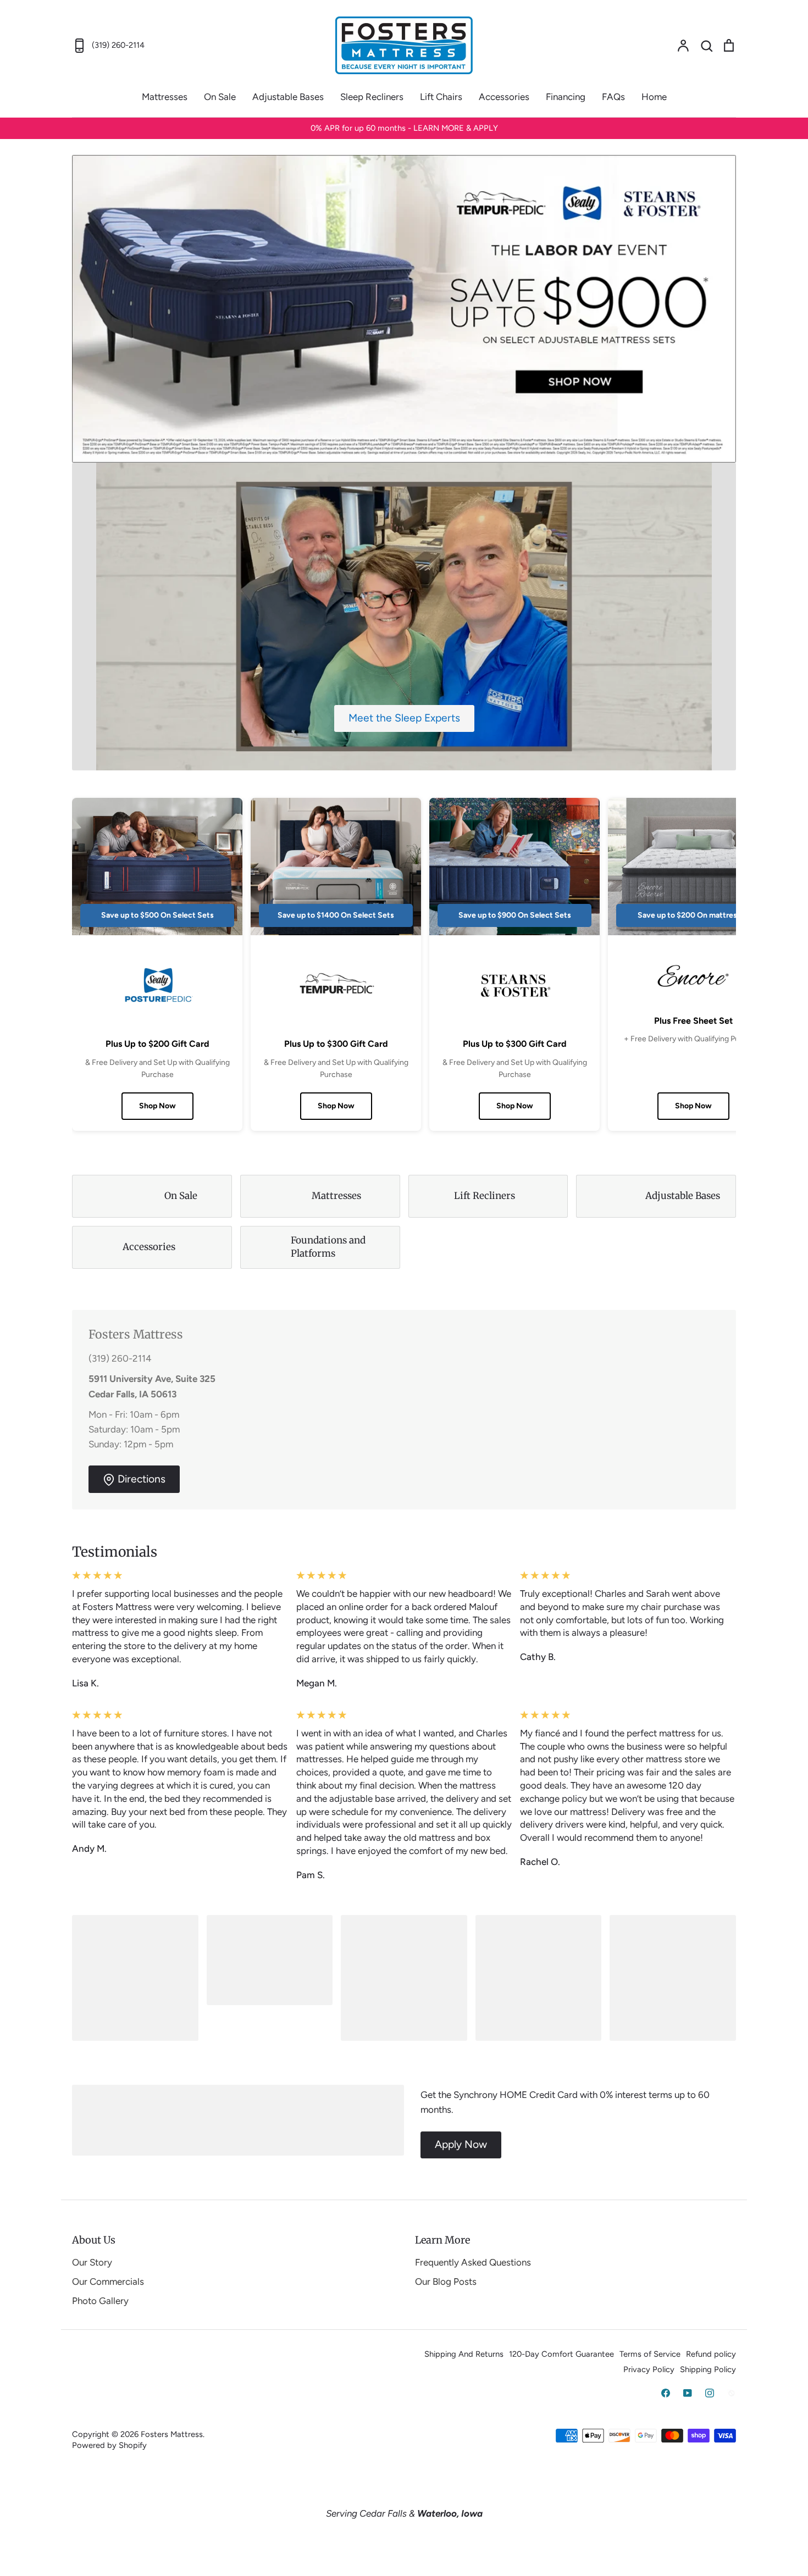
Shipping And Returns (464, 2354)
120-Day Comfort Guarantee (561, 2354)
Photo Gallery (100, 2301)
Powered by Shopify (109, 2445)
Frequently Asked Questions (473, 2262)
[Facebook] (666, 2393)
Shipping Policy (708, 2369)
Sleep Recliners (372, 97)
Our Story (92, 2262)
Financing (566, 97)
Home (654, 97)
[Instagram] (710, 2393)
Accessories (504, 97)
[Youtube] (688, 2393)
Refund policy (711, 2354)
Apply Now (461, 2144)
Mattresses (165, 97)
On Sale (220, 97)
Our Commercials (108, 2281)
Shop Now (157, 1106)
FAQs (613, 97)
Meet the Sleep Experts (404, 718)
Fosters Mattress (172, 2434)
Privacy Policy (649, 2369)
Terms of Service (650, 2354)
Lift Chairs (441, 97)
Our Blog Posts (446, 2281)
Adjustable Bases (288, 97)
